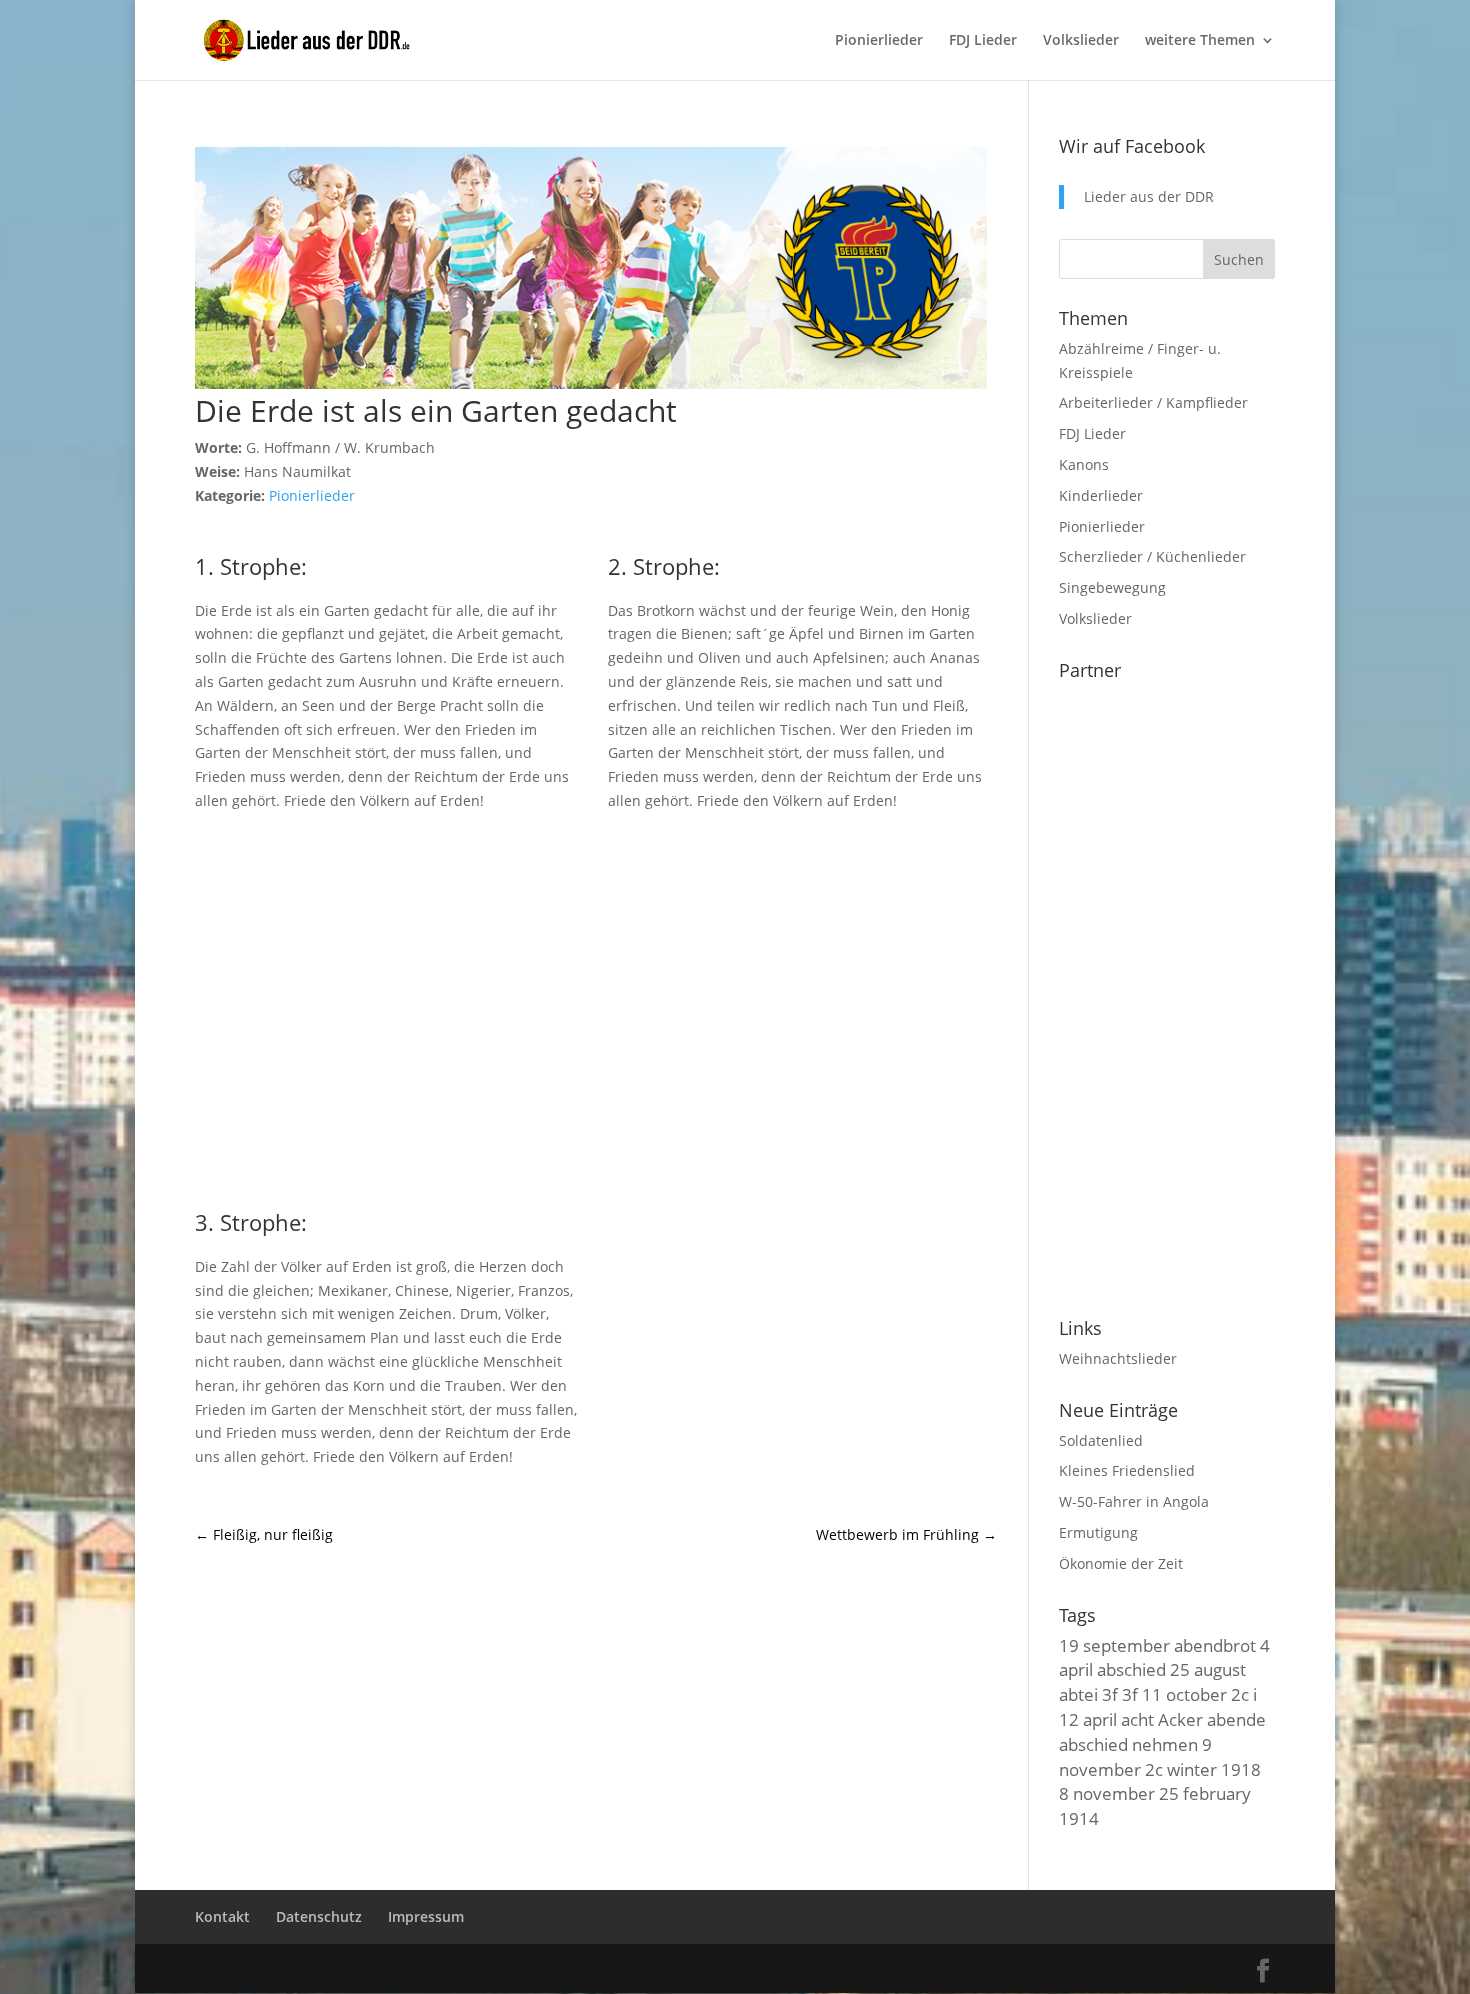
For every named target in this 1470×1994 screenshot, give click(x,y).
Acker (1180, 1719)
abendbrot (1215, 1645)
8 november (1107, 1793)
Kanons (1084, 464)
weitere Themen (1200, 41)
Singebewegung (1112, 587)
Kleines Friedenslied (1127, 1470)
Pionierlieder (879, 41)
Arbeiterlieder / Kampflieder (1153, 402)
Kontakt (222, 1916)
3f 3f (1120, 1694)
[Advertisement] (596, 1007)
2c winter (1181, 1769)
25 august (1208, 1669)
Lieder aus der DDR (1149, 196)
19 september (1114, 1645)
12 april (1088, 1719)
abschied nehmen (1128, 1744)
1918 (1241, 1769)
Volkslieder (1081, 41)
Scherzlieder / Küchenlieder (1152, 556)
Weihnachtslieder (1118, 1358)
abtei (1078, 1694)
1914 (1079, 1818)
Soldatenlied (1101, 1440)
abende (1236, 1719)
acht (1137, 1719)
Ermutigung (1098, 1532)
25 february (1205, 1793)
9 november (1135, 1756)
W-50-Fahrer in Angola (1134, 1501)
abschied (1131, 1669)
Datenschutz (319, 1916)
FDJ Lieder (983, 41)
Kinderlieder (1101, 495)
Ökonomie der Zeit (1121, 1563)
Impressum (426, 1916)
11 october (1184, 1694)
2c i (1244, 1694)
